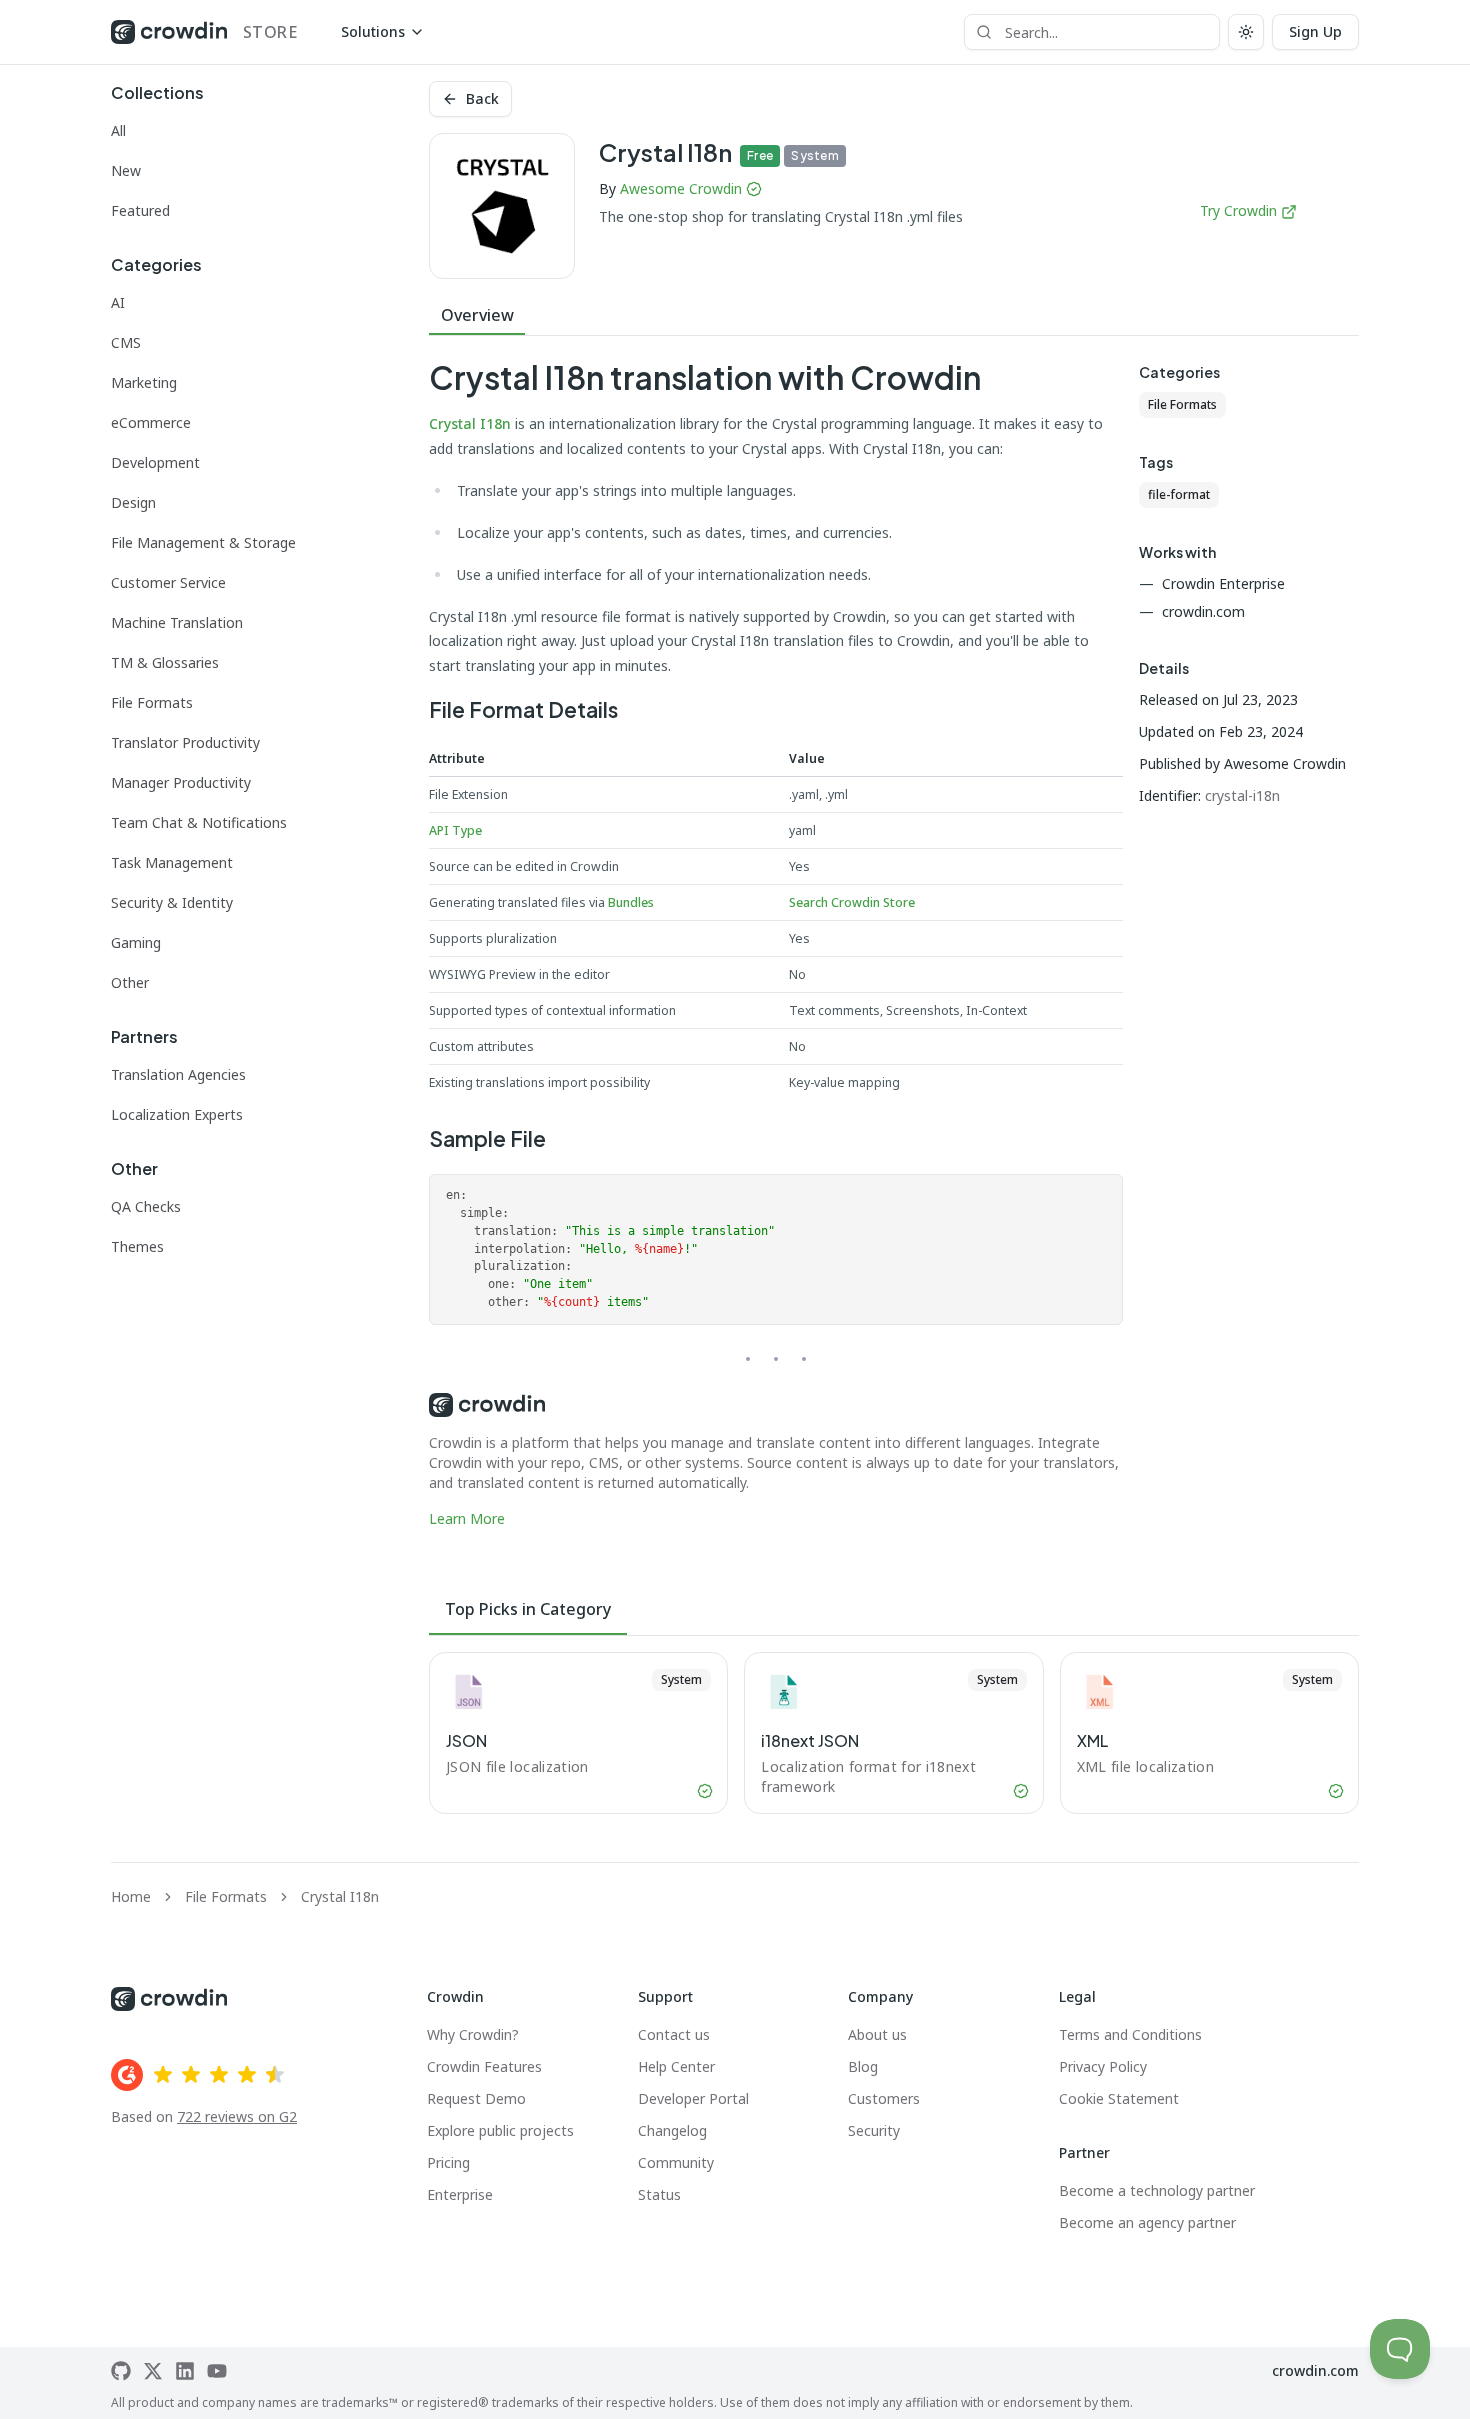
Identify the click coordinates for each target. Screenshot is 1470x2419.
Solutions (373, 31)
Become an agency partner (1147, 2222)
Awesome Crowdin (681, 188)
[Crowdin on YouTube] (217, 2371)
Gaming (136, 942)
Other (130, 982)
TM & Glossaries (165, 662)
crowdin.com (1315, 2370)
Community (676, 2162)
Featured (140, 210)
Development (155, 462)
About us (877, 2034)
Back (482, 98)
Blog (863, 2066)
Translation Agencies (178, 1074)
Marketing (144, 382)
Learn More (467, 1518)
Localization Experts (177, 1114)
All (118, 130)
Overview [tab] (477, 315)
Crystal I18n (470, 423)
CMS (126, 342)
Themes (137, 1246)
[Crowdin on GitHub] (121, 2371)
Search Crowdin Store (852, 902)
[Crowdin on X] (153, 2371)
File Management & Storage (203, 542)
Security (874, 2130)
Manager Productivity (181, 782)
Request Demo (476, 2098)
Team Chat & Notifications (199, 822)
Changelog (672, 2130)
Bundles (631, 902)
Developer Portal (693, 2098)
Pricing (448, 2162)
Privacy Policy (1103, 2066)
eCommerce (151, 422)
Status (659, 2194)
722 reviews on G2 (237, 2116)
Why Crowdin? (473, 2034)
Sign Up (1315, 31)
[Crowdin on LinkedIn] (185, 2371)
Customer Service (168, 582)
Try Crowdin (1238, 210)
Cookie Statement (1119, 2098)
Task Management (172, 862)
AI (118, 302)
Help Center (676, 2066)
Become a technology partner (1157, 2190)
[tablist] (894, 315)
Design (133, 502)
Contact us (674, 2034)
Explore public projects (500, 2130)
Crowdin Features (484, 2066)
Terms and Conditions (1130, 2034)
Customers (884, 2098)
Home (131, 1896)
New (126, 170)
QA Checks (146, 1206)
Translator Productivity (185, 742)
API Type (455, 830)
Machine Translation (177, 622)
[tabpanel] (776, 944)
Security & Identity (172, 902)
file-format (1179, 494)
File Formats (152, 702)
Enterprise (460, 2194)
